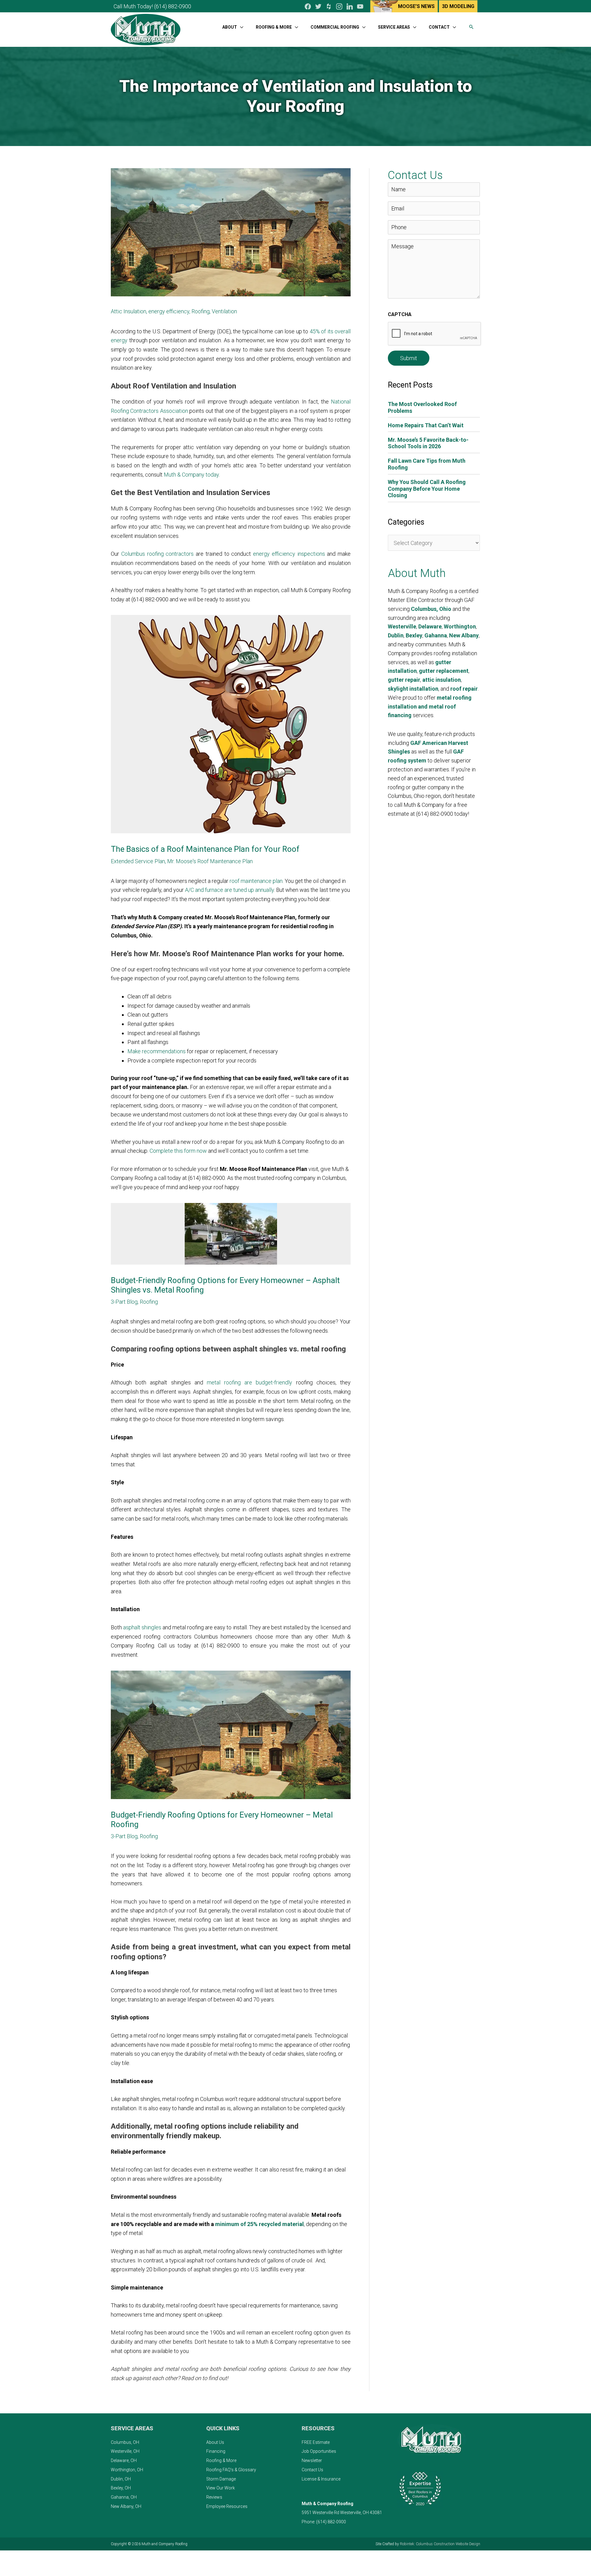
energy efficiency (169, 311)
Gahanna (436, 635)
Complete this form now (178, 1151)
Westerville (402, 626)
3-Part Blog (124, 1302)
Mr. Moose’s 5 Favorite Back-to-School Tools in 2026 (428, 443)
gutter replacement (444, 671)
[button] (471, 27)
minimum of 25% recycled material (259, 2224)
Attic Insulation (129, 311)
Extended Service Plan (138, 861)
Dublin (396, 635)
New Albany (464, 635)
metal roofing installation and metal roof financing (430, 707)
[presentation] (435, 334)
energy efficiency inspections (289, 554)
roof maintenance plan (256, 881)
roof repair (464, 689)
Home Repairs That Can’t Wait (426, 425)
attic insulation (442, 680)
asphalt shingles (142, 1627)
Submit (409, 358)
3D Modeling (458, 6)
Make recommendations (157, 1051)
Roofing (201, 311)
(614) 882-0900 (173, 6)
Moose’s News (416, 6)
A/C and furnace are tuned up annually (229, 890)
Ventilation (224, 311)
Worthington (460, 626)
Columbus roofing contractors (158, 554)
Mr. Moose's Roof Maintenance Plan (210, 861)
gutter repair (404, 680)
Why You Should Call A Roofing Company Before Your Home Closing (427, 489)
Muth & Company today (191, 475)
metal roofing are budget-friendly (250, 1382)
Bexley (414, 635)
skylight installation (413, 689)
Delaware (430, 626)
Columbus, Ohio (431, 609)
